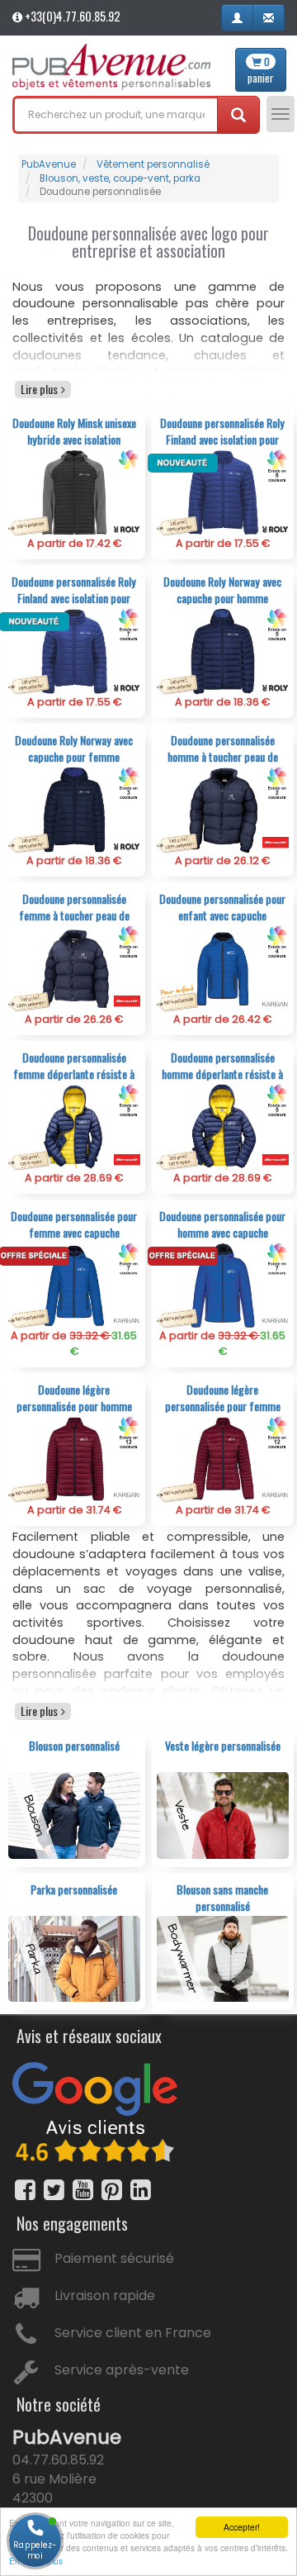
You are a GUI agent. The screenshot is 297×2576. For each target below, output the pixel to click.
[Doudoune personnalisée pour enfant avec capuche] (223, 968)
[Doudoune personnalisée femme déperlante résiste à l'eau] (75, 1126)
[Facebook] (25, 2190)
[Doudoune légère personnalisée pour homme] (75, 1459)
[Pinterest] (112, 2190)
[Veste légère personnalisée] (223, 1815)
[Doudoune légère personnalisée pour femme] (223, 1459)
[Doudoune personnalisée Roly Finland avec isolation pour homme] (223, 492)
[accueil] (111, 67)
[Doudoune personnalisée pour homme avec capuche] (223, 1285)
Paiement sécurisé (114, 2258)
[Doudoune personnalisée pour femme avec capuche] (75, 1285)
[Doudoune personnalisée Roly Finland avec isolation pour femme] (75, 651)
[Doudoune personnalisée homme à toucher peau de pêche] (223, 809)
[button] (237, 18)
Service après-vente (122, 2370)
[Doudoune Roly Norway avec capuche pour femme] (75, 809)
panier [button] (261, 70)
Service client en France (133, 2333)
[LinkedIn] (141, 2190)
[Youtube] (83, 2190)
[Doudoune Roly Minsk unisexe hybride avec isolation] (75, 492)
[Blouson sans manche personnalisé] (223, 1958)
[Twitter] (54, 2190)
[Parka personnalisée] (75, 1958)
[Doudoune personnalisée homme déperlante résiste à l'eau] (223, 1126)
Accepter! (242, 2527)
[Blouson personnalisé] (75, 1815)
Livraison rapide (105, 2296)
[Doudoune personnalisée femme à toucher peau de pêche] (75, 968)
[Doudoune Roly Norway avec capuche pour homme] (223, 651)
